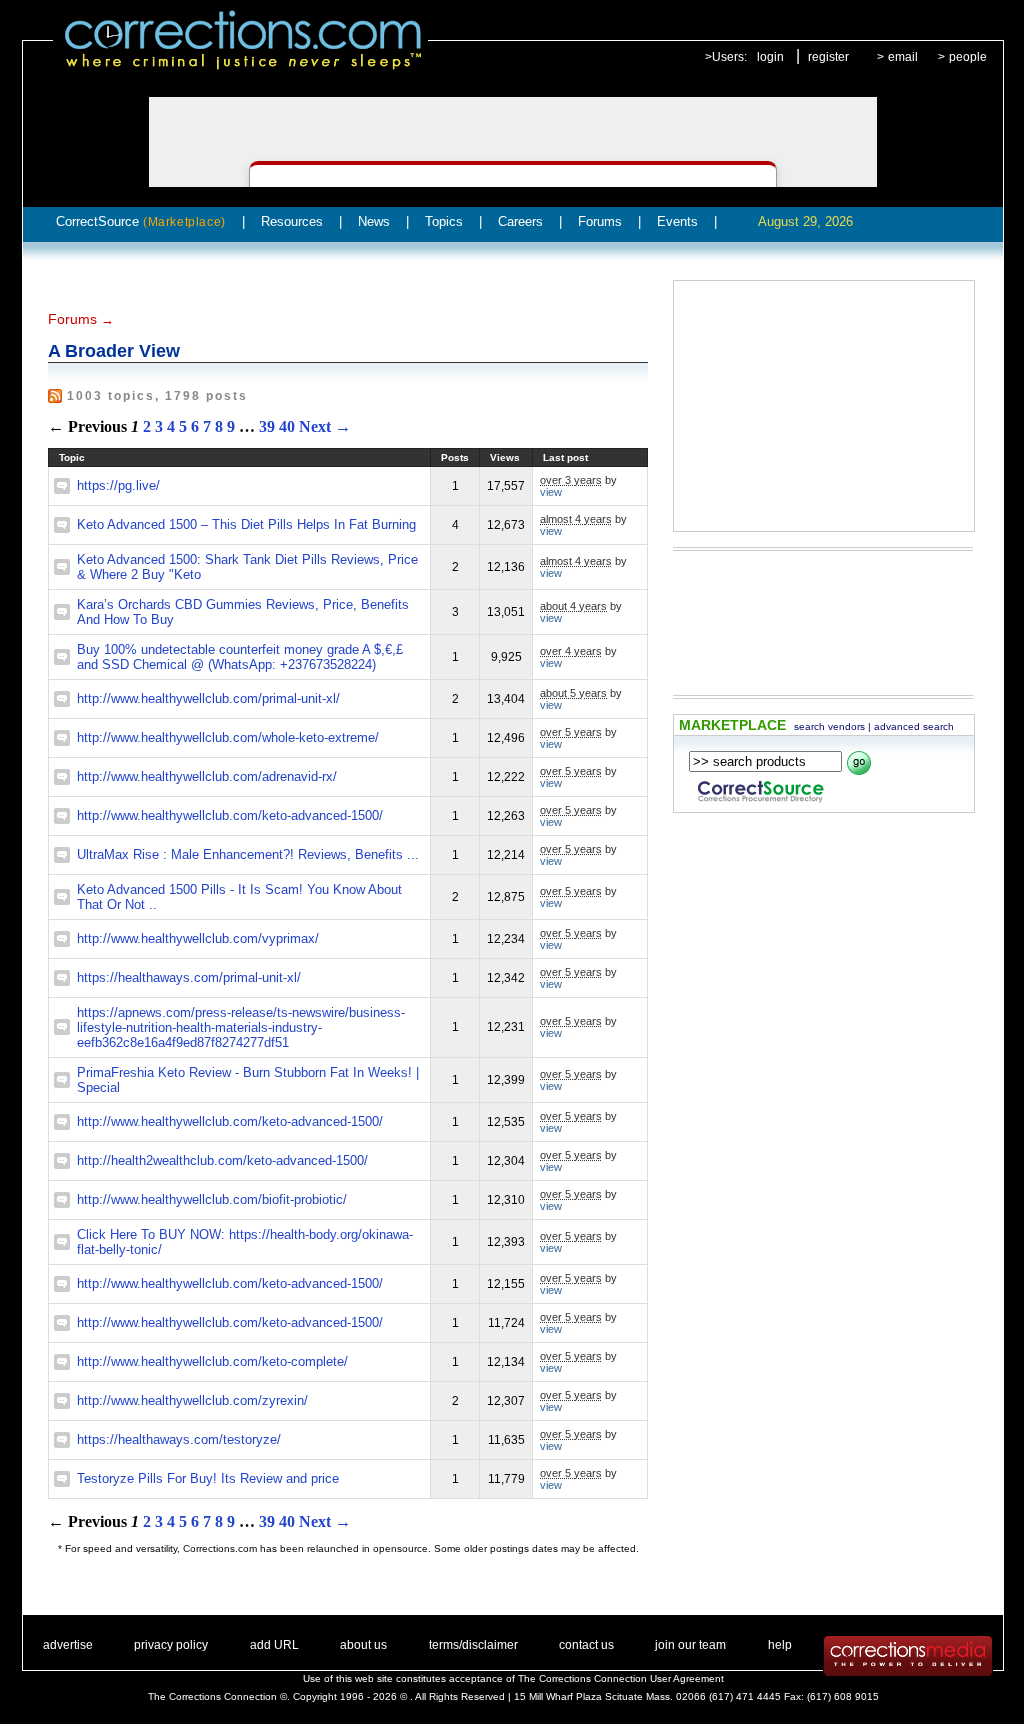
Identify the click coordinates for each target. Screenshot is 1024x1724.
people (968, 57)
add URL (274, 1645)
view (551, 492)
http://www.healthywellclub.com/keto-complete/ (212, 1361)
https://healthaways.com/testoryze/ (179, 1439)
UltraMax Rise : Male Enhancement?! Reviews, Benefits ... (248, 854)
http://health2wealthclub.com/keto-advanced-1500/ (222, 1160)
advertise (68, 1645)
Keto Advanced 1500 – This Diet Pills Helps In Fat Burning (246, 524)
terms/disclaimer (473, 1645)
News (374, 221)
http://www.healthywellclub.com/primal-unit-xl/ (208, 698)
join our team (690, 1645)
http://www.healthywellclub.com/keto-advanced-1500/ (230, 815)
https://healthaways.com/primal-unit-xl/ (189, 977)
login (770, 57)
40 (287, 426)
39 (267, 426)
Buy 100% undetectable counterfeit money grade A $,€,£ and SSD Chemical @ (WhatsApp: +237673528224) (240, 657)
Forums (600, 221)
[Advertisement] (824, 406)
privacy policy (171, 1645)
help (780, 1645)
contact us (586, 1645)
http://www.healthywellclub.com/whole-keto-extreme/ (228, 737)
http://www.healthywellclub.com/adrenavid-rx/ (207, 776)
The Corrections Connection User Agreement (621, 1678)
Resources (292, 221)
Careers (520, 221)
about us (363, 1645)
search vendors (829, 726)
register (828, 57)
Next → (325, 426)
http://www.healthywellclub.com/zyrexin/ (192, 1400)
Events (677, 221)
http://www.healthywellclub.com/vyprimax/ (198, 938)
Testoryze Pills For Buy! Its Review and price (208, 1478)
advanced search (914, 726)
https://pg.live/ (118, 485)
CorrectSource (141, 221)
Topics (444, 221)
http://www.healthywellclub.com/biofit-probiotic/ (212, 1199)
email (903, 57)
